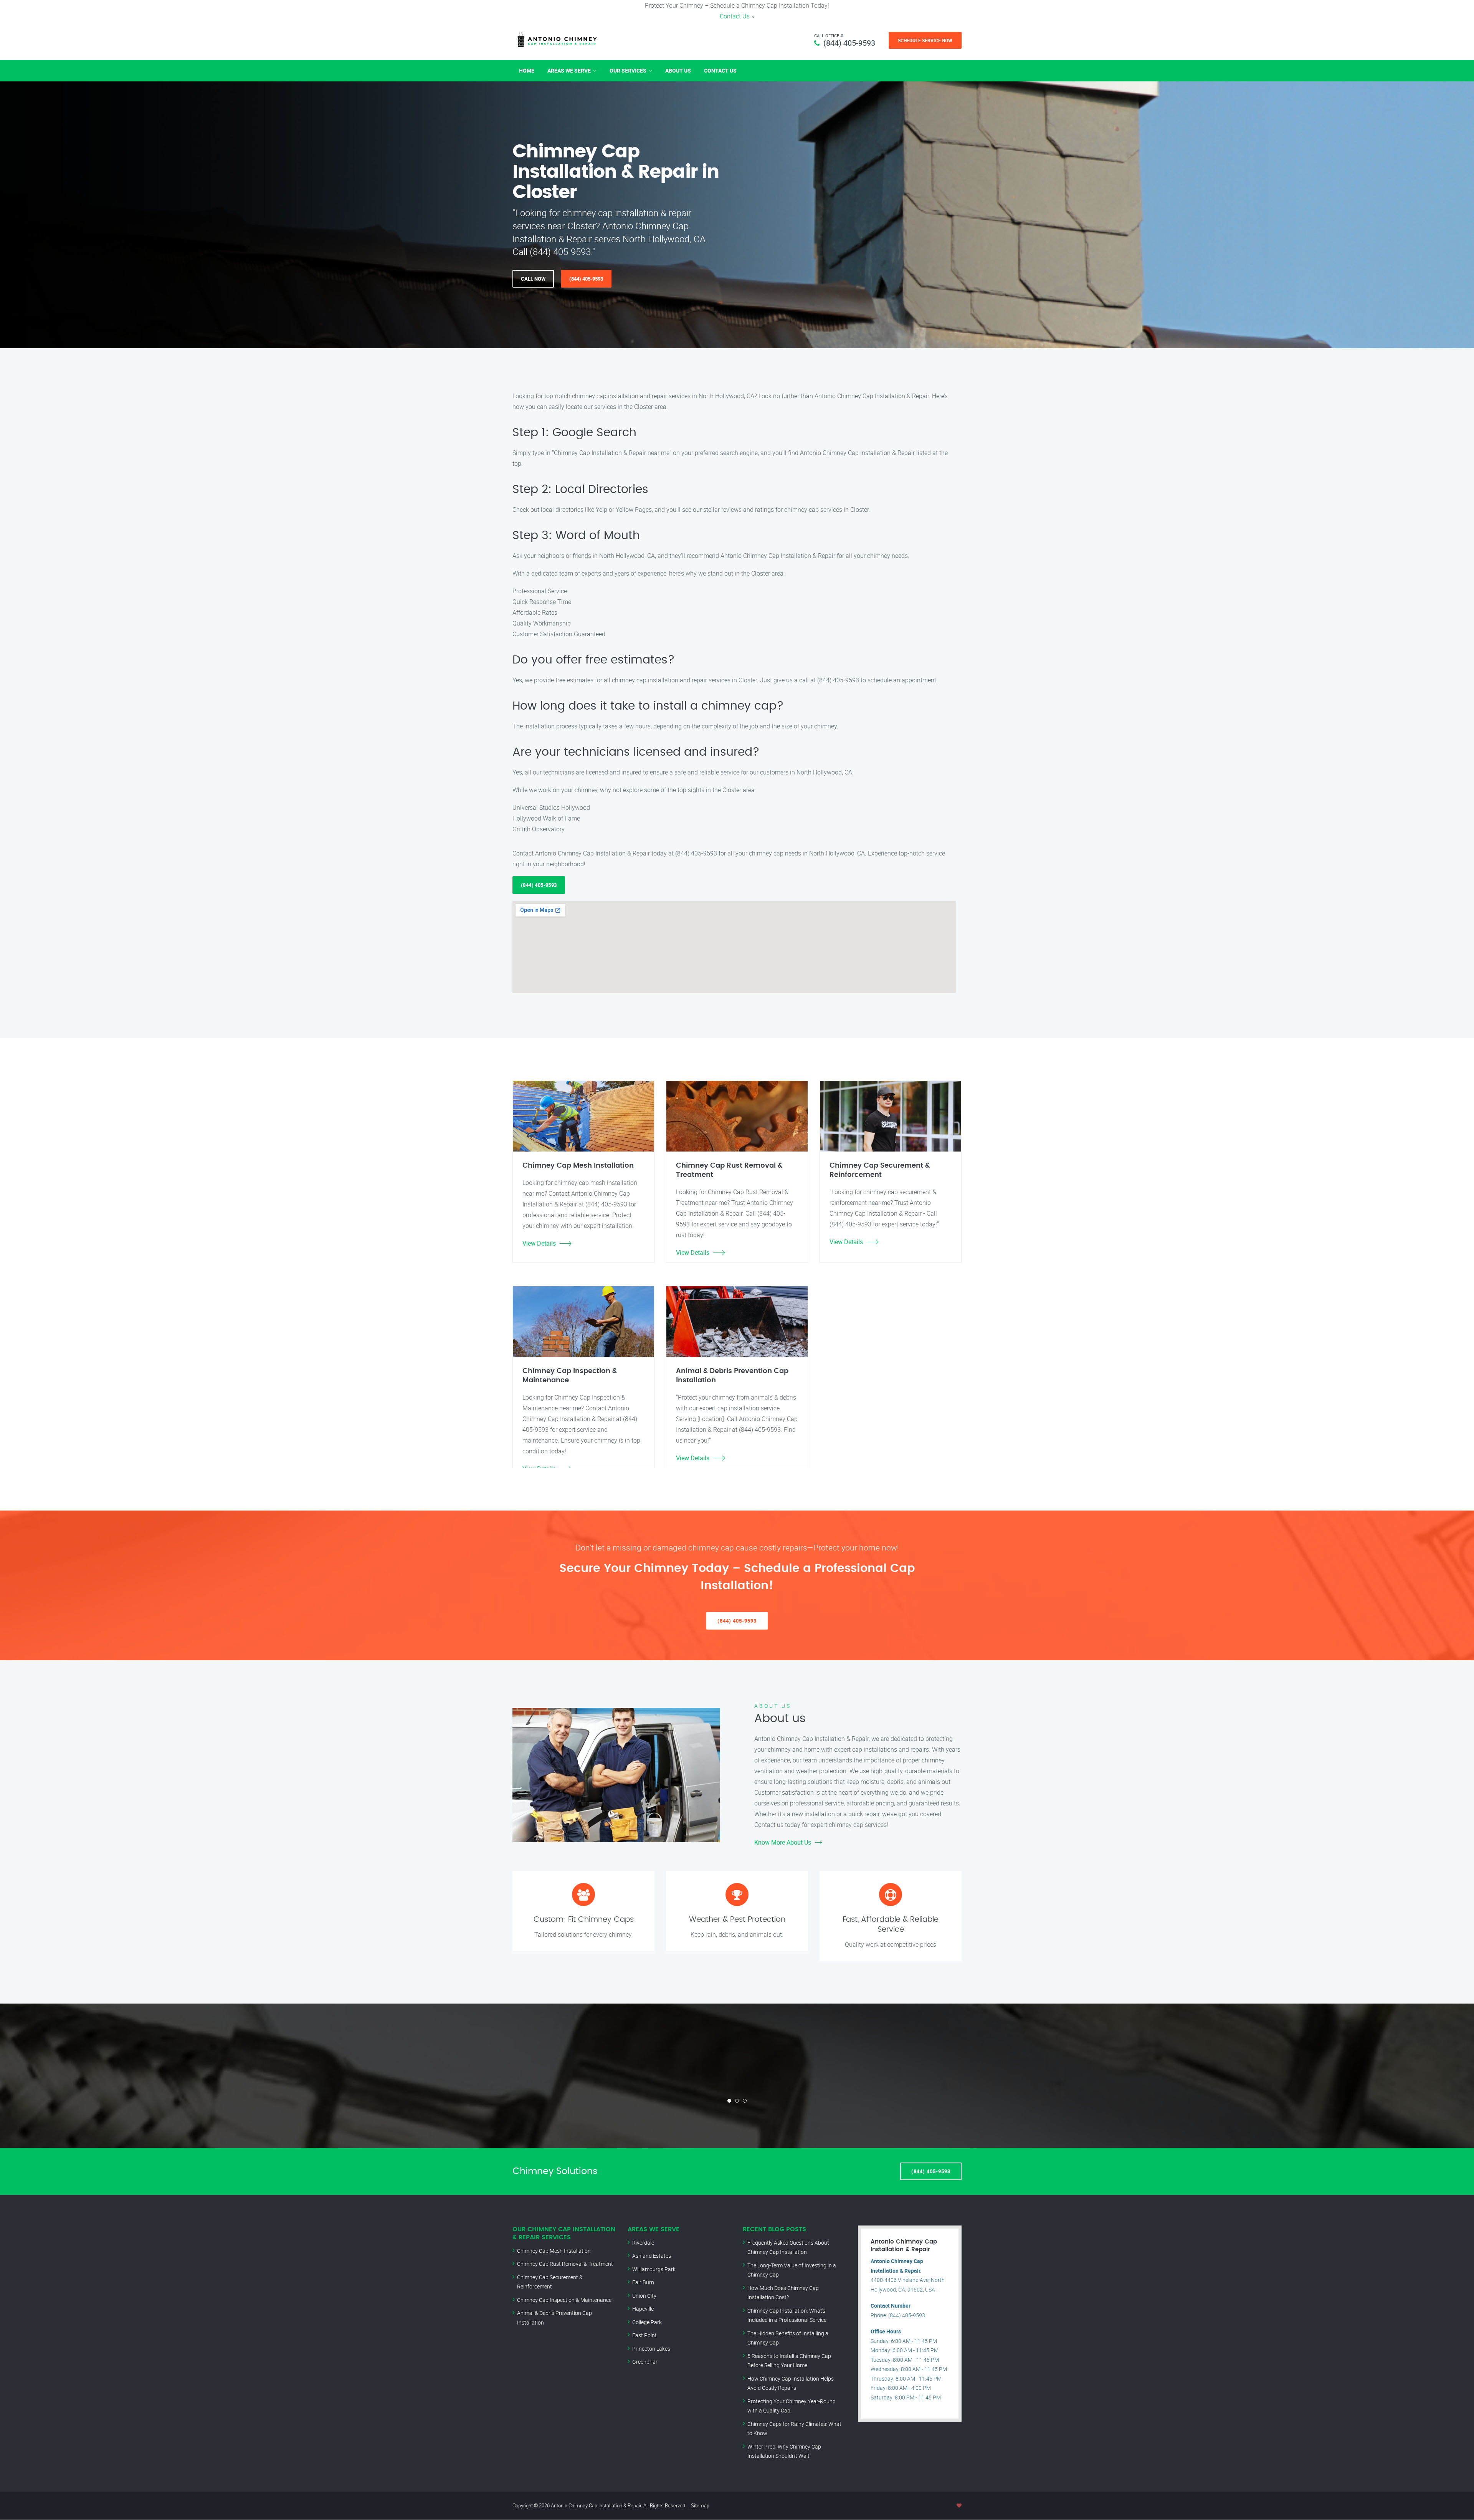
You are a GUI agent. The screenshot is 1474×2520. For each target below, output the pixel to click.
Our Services (628, 70)
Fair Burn (643, 2282)
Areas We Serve (569, 70)
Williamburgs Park (654, 2269)
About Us (678, 70)
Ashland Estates (652, 2256)
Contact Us (735, 16)
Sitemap (700, 2505)
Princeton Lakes (651, 2349)
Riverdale (643, 2243)
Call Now (533, 279)
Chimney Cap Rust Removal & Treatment (565, 2264)
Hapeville (643, 2309)
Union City (644, 2296)
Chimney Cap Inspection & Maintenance (564, 2300)
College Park (647, 2322)
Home (527, 70)
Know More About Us (783, 1842)
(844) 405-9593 (849, 43)
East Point (644, 2335)
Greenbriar (645, 2362)
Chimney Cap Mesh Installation (554, 2251)
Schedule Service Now (925, 40)
